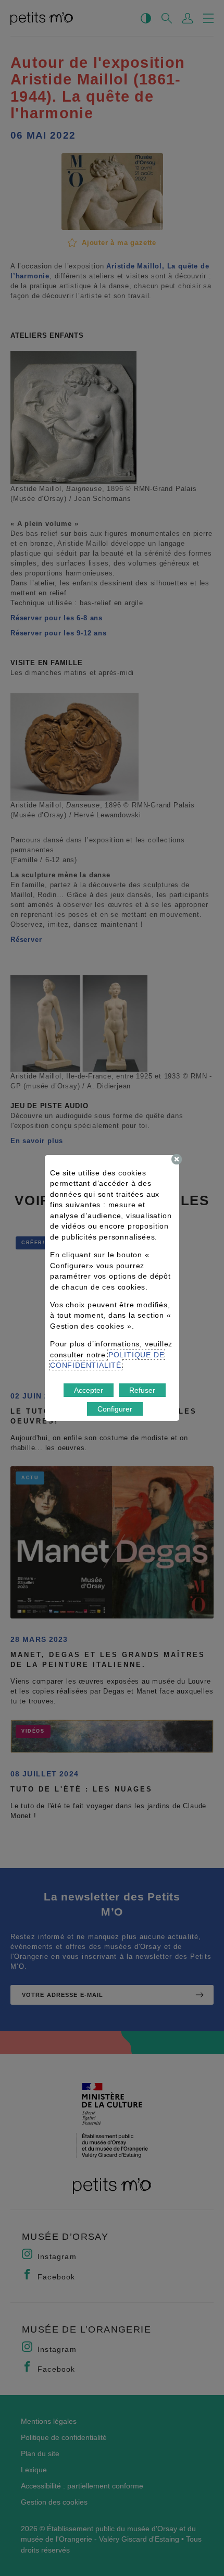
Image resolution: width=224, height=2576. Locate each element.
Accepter (89, 1390)
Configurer (115, 1409)
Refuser (142, 1390)
